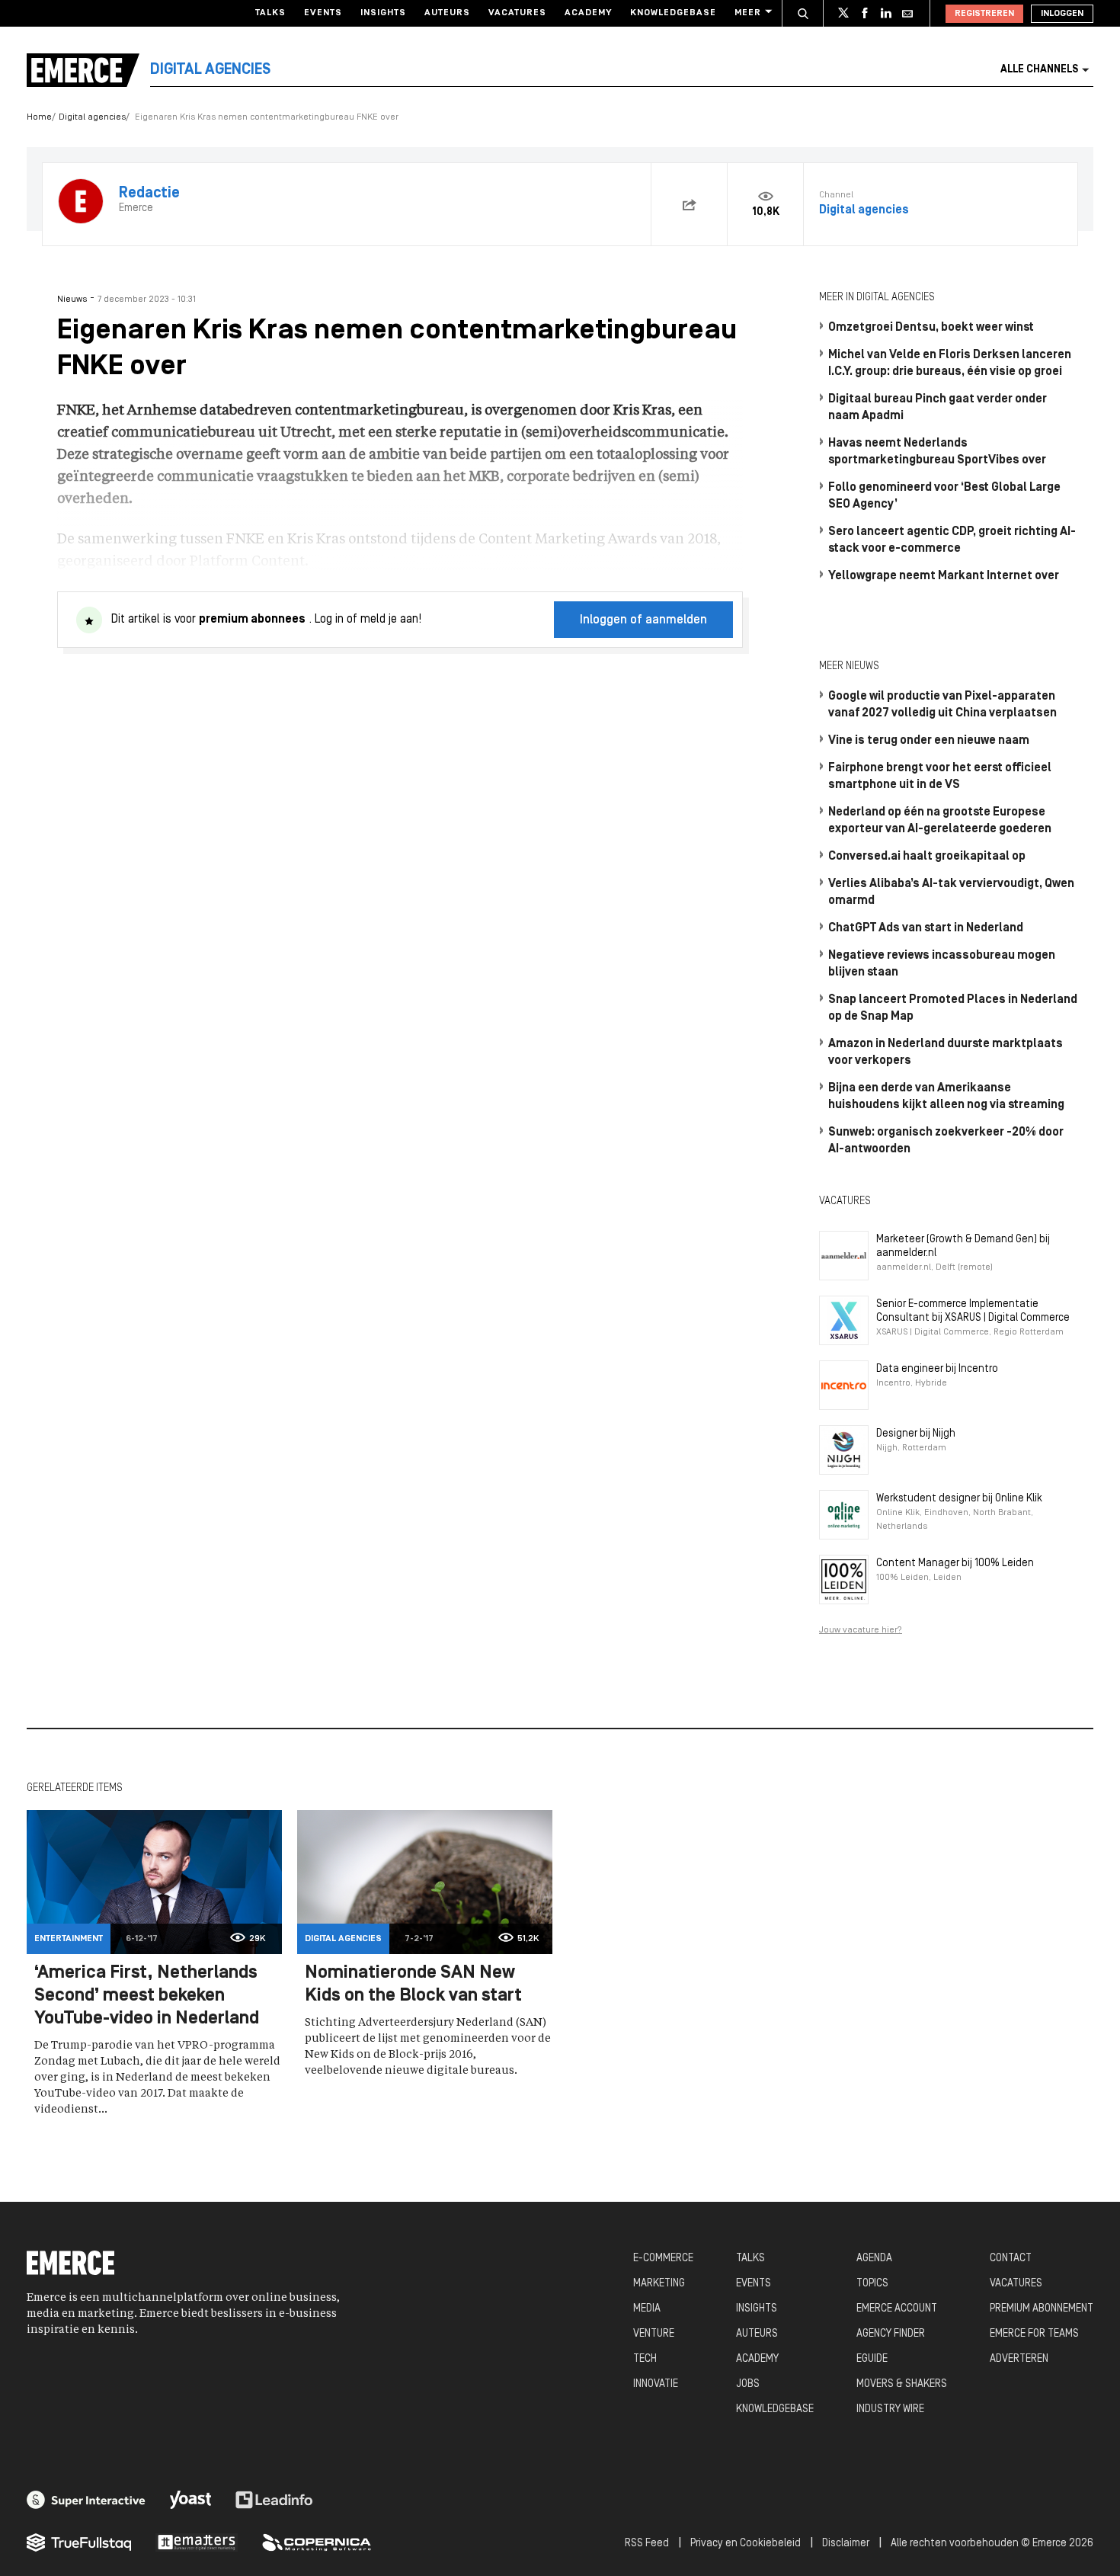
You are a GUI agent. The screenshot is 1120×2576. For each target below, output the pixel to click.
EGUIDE (872, 2359)
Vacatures (517, 13)
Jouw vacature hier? (861, 1630)
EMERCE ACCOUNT (897, 2309)
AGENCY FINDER (891, 2334)
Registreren (984, 14)
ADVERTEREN (1019, 2359)
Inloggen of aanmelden (643, 620)
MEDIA (647, 2309)
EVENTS (754, 2284)
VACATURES (1016, 2284)
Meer (748, 13)
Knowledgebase (673, 13)
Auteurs (447, 13)
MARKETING (659, 2284)
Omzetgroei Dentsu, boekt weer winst (931, 328)
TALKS (750, 2259)
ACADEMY (757, 2359)
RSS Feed (647, 2544)
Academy (588, 13)
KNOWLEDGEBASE (775, 2409)
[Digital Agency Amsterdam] (86, 2500)
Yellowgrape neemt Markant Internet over (944, 576)
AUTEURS (757, 2334)
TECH (645, 2359)
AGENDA (874, 2259)
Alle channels (1039, 70)
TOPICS (872, 2284)
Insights (383, 13)
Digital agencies (92, 117)
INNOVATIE (656, 2384)
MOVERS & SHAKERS (902, 2384)
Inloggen (1062, 14)
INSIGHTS (757, 2309)
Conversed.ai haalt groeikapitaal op (927, 857)
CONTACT (1011, 2259)
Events (323, 13)
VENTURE (654, 2334)
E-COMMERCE (663, 2259)
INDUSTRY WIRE (890, 2409)
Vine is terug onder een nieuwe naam (929, 741)
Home (39, 117)
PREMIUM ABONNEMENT (1042, 2309)
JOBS (748, 2384)
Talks (270, 13)
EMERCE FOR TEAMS (1034, 2334)
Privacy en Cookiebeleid (746, 2544)
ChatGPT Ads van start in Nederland (926, 928)
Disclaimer (846, 2544)
